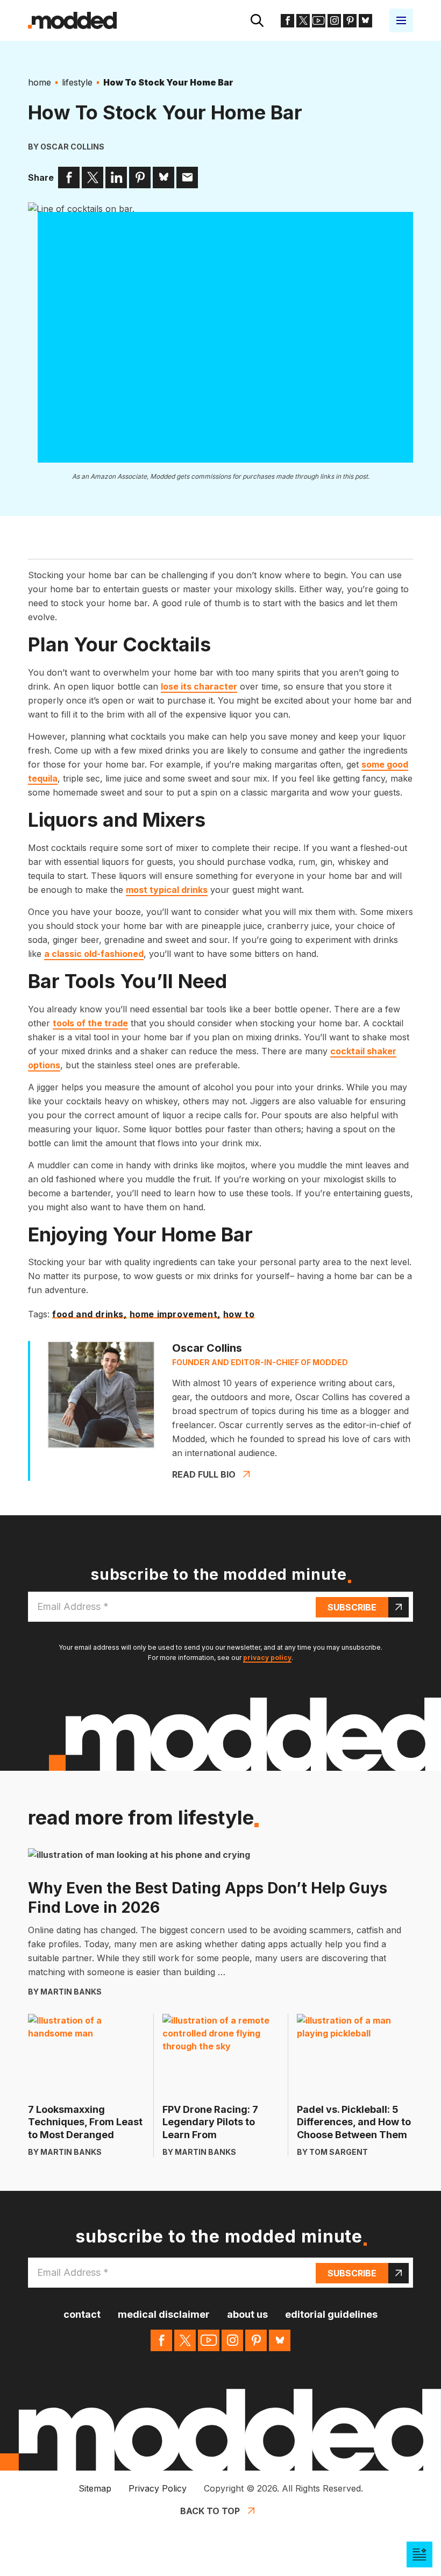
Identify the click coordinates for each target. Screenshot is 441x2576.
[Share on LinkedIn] (116, 178)
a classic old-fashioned (94, 954)
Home (40, 82)
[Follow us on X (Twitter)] (303, 21)
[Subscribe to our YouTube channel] (319, 21)
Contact (82, 2314)
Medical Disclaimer (164, 2314)
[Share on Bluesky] (163, 178)
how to (239, 1315)
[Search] (257, 20)
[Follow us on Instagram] (334, 21)
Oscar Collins (72, 147)
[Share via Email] (187, 178)
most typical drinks (167, 890)
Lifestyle (77, 82)
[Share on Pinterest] (140, 178)
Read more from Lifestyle (141, 1818)
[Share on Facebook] (69, 178)
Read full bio (204, 1474)
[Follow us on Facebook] (287, 21)
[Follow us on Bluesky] (365, 21)
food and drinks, (90, 1315)
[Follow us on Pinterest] (350, 21)
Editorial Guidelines (331, 2314)
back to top (210, 2511)
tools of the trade (90, 1023)
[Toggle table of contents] (419, 2554)
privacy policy (267, 1658)
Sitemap (95, 2488)
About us (247, 2314)
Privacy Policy (158, 2488)
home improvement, (175, 1315)
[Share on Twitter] (93, 178)
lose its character (199, 686)
